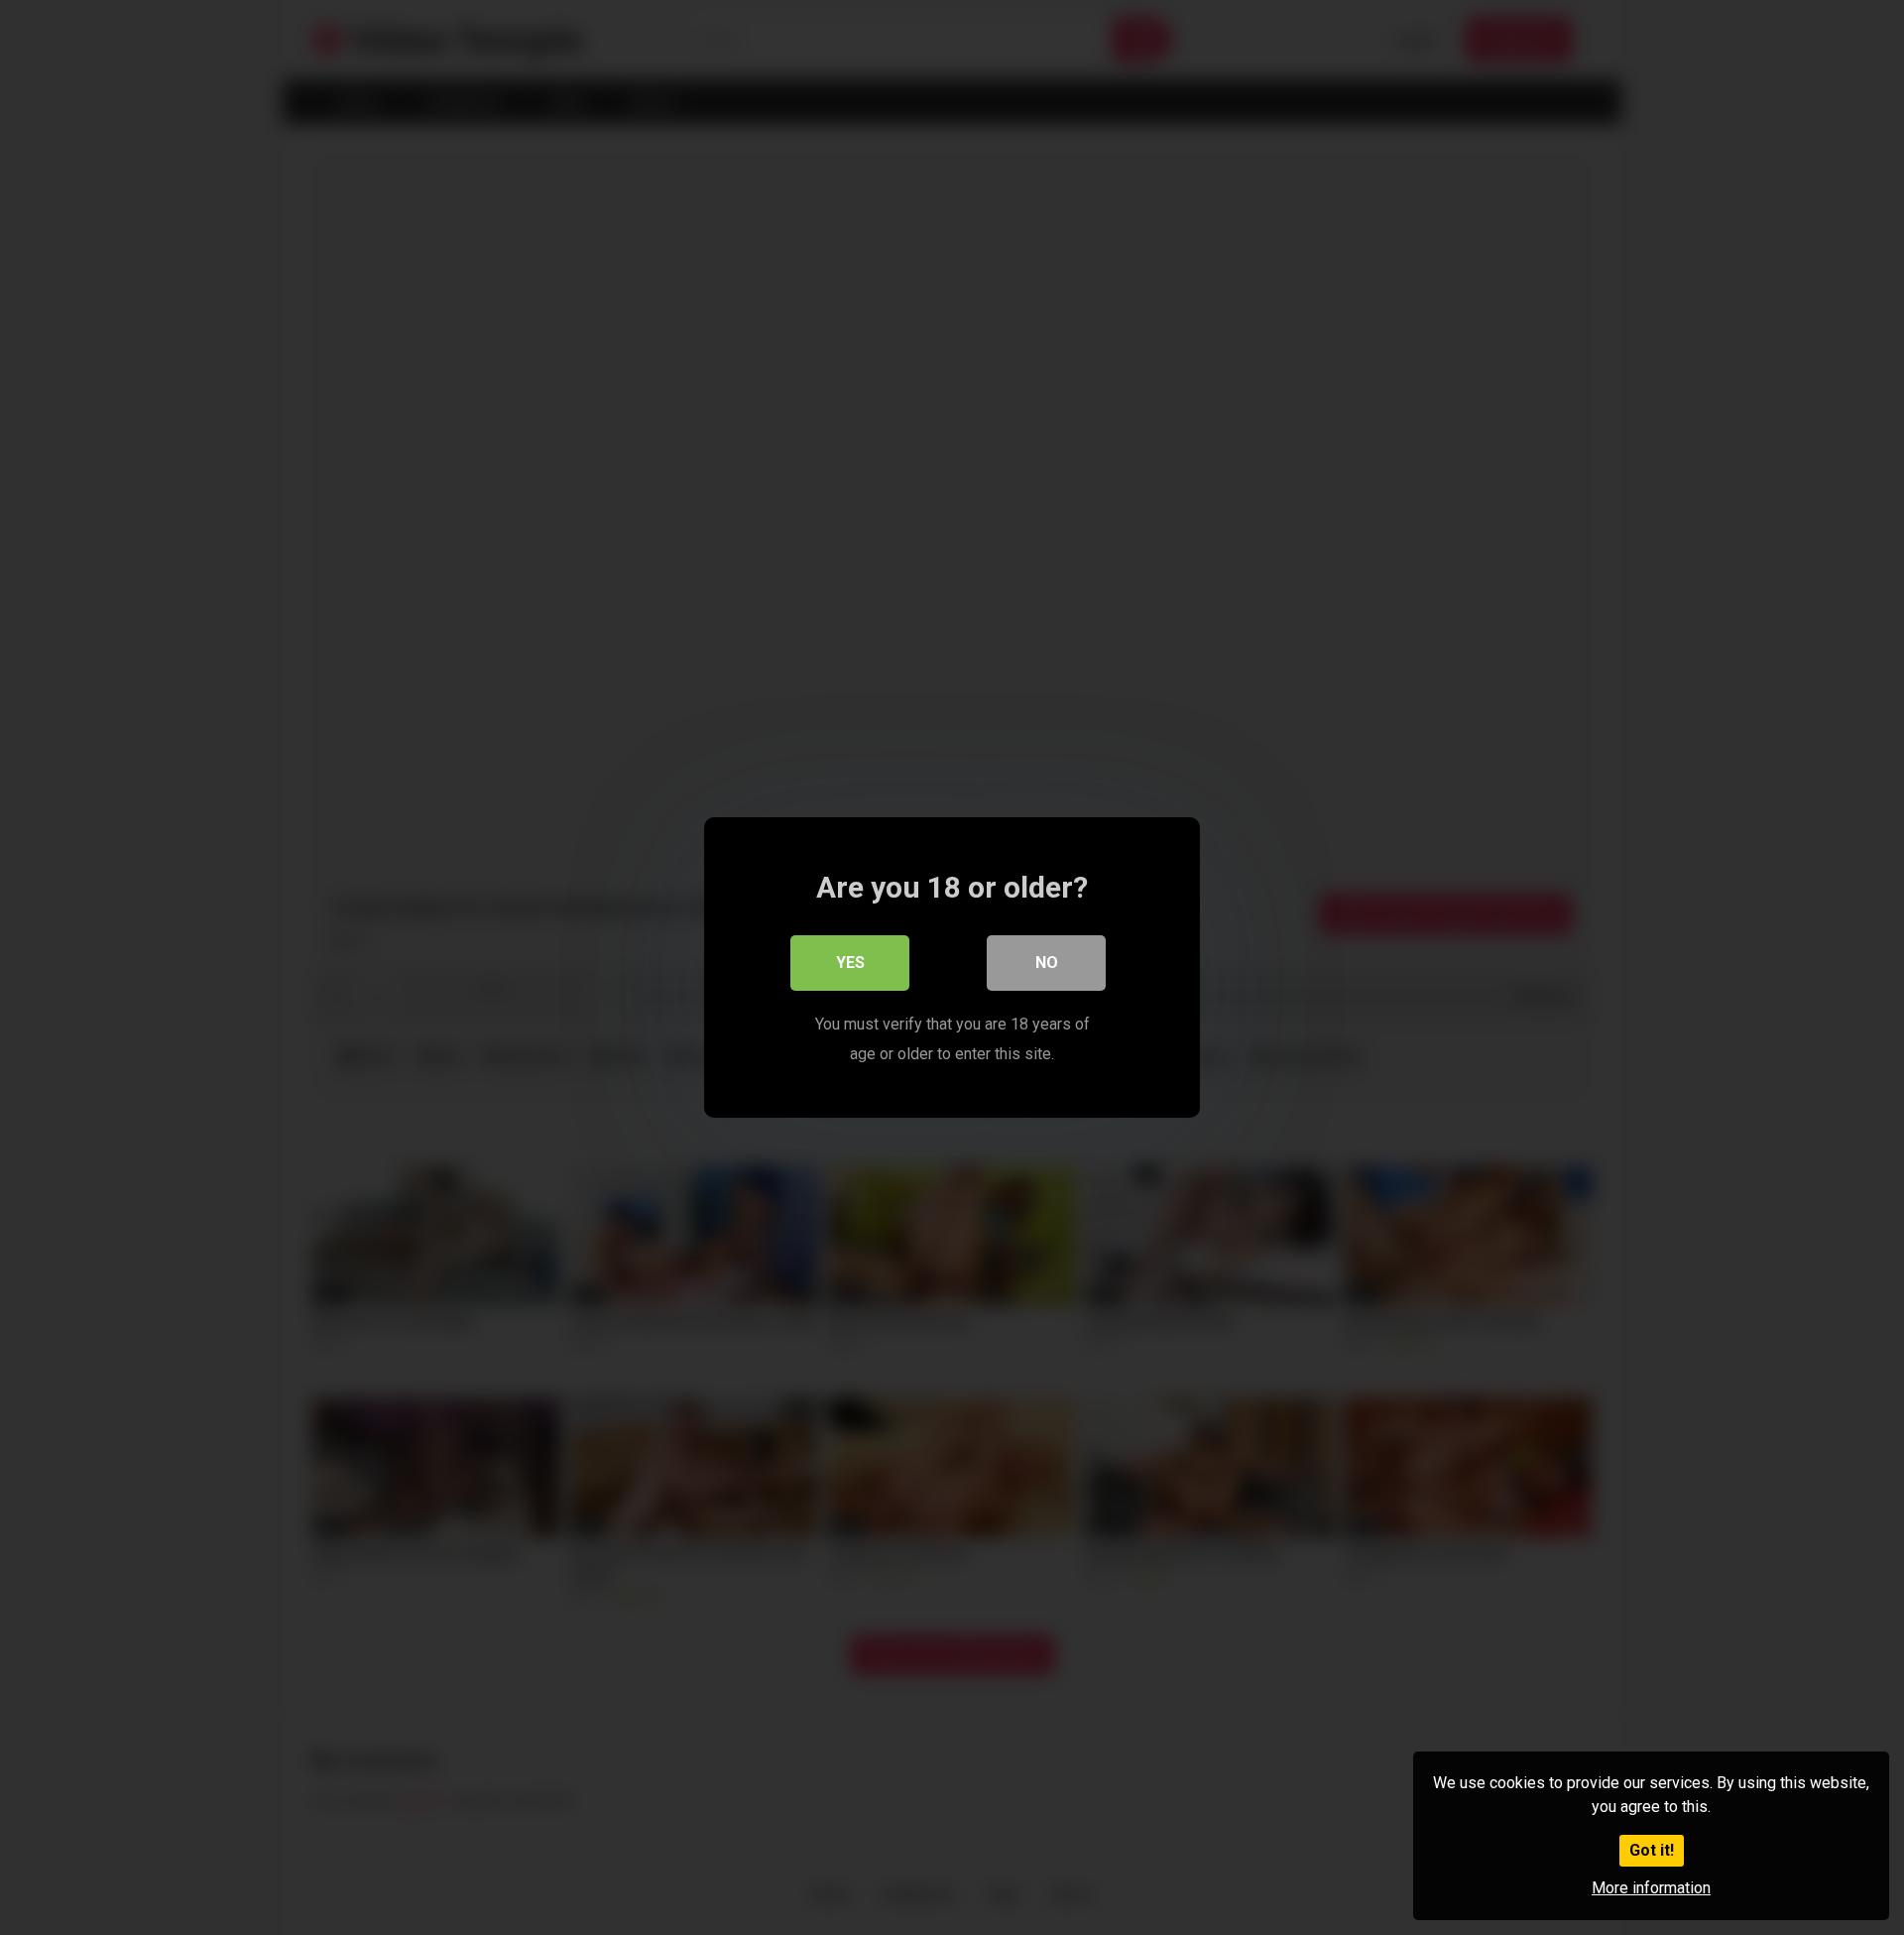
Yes (850, 963)
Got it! (1652, 1850)
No (1047, 963)
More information (1651, 1888)
